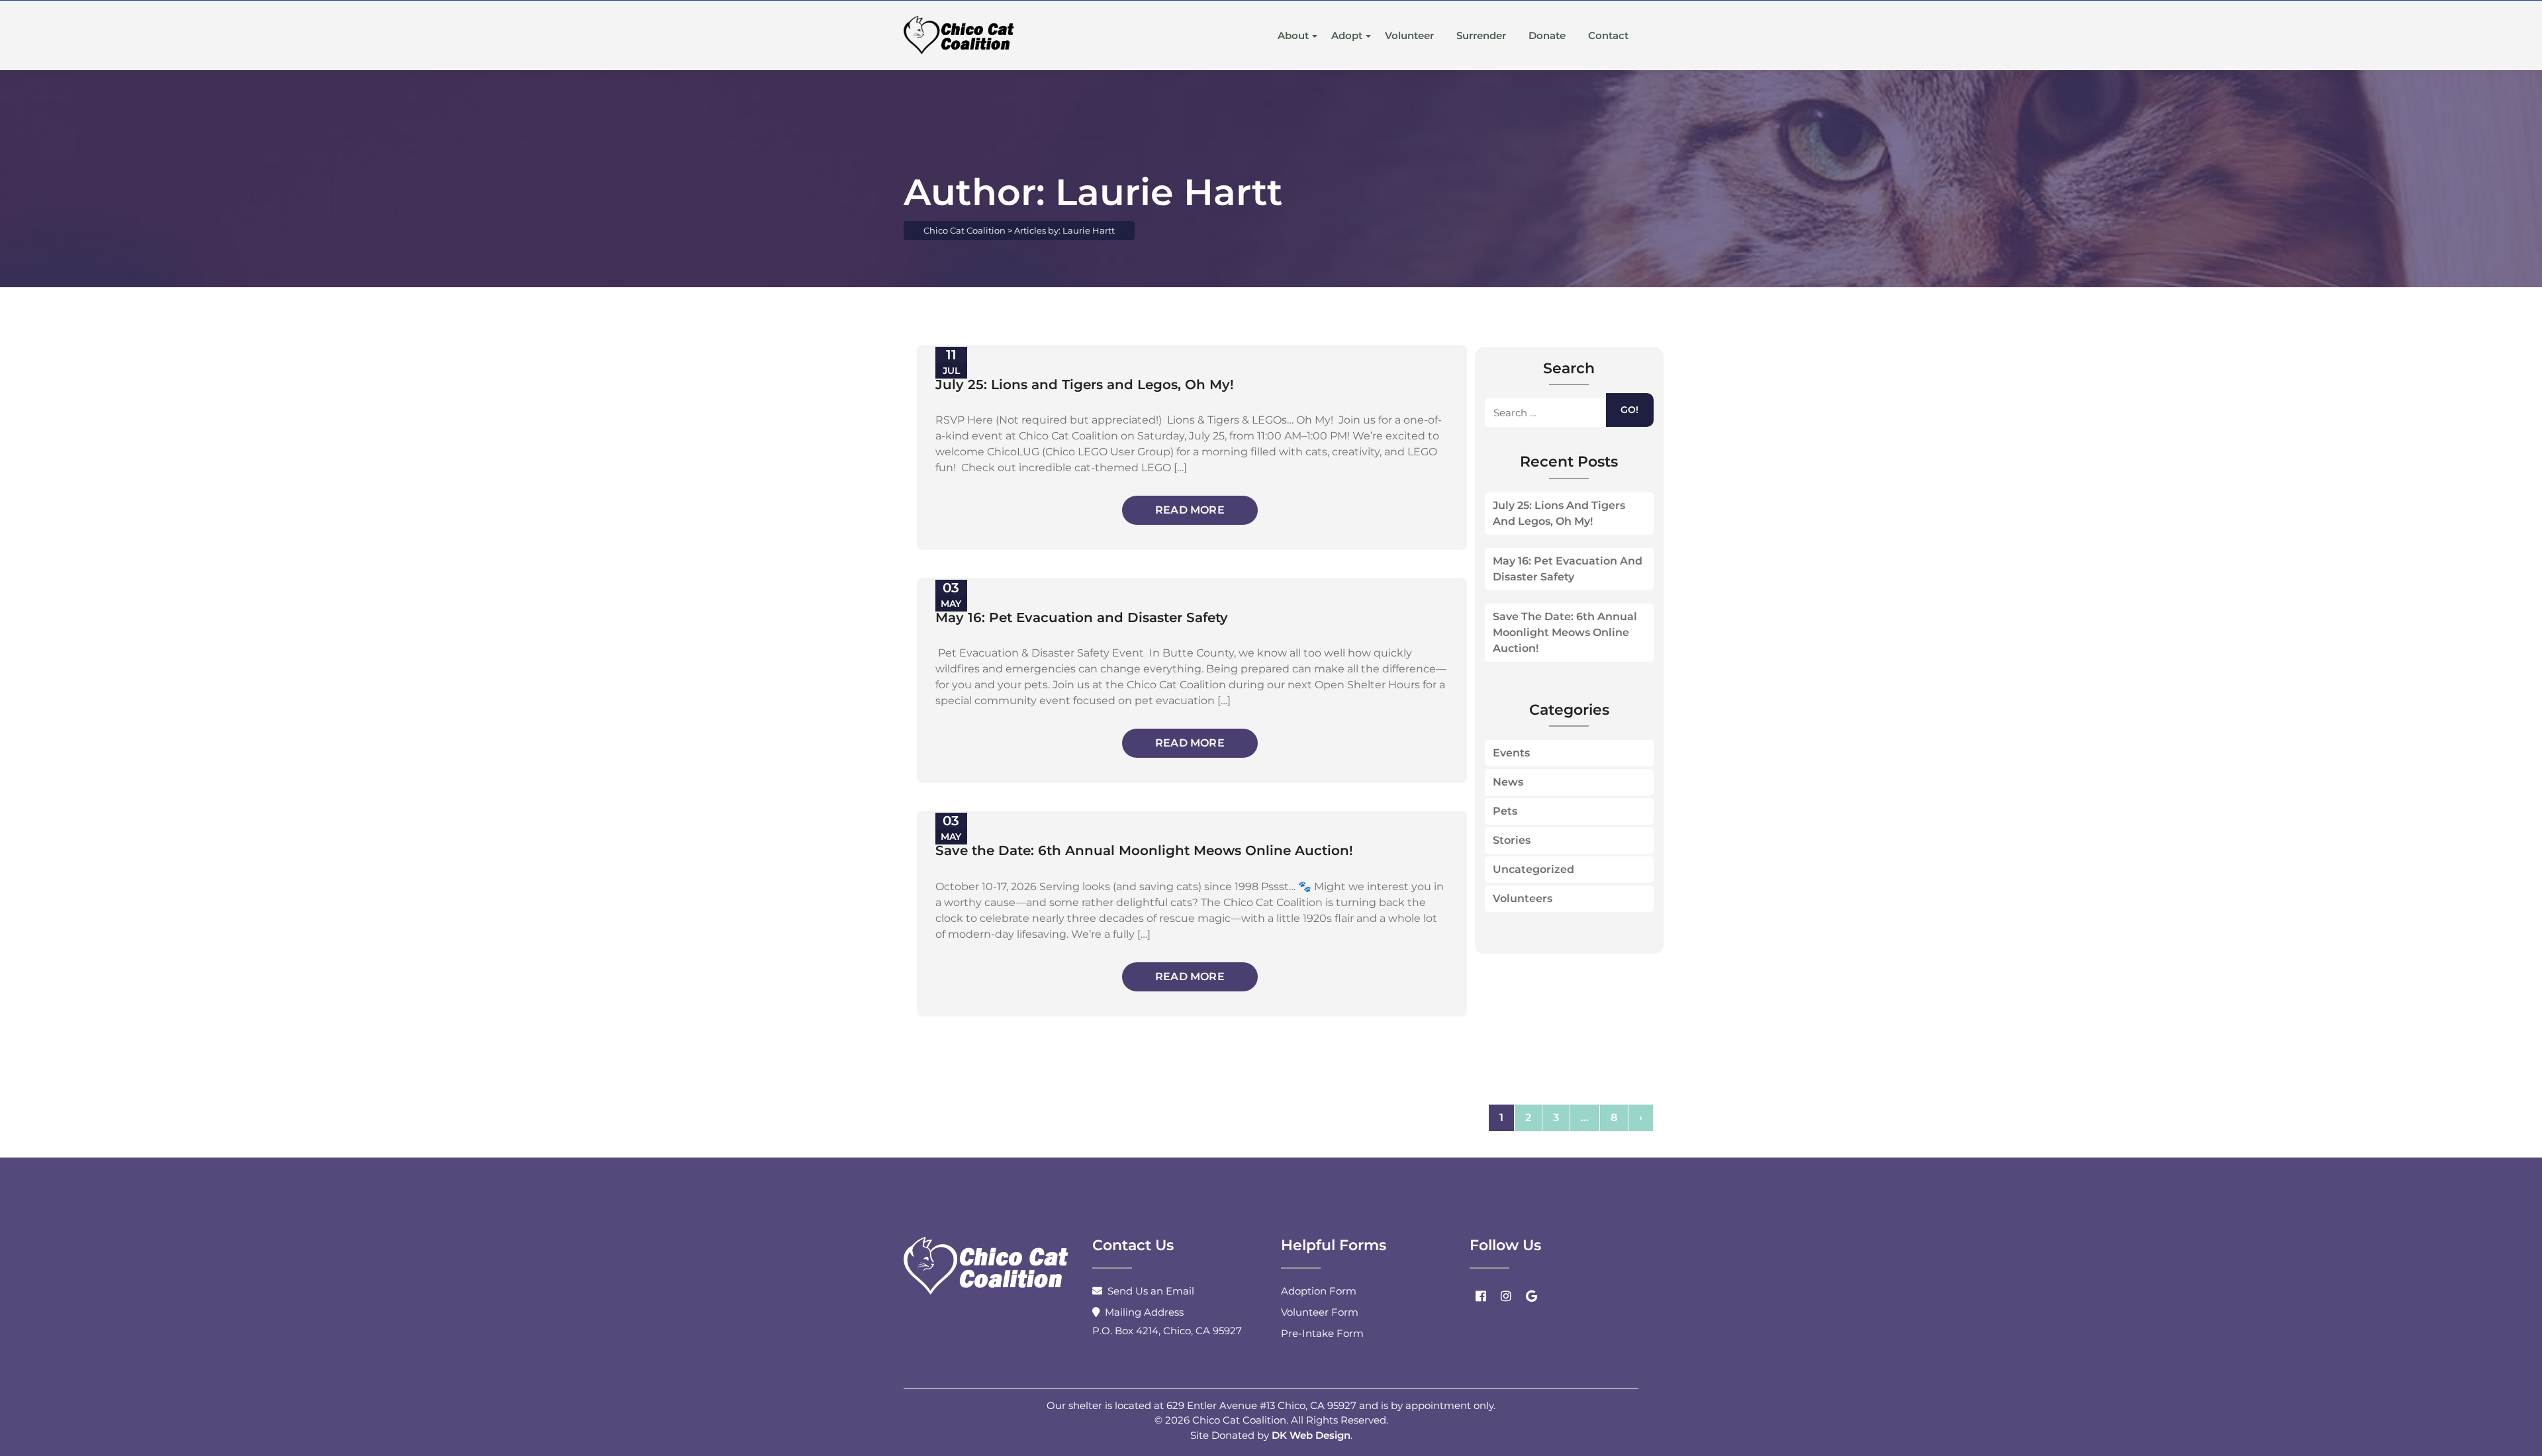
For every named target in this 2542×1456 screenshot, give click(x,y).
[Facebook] (1481, 1296)
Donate (1547, 35)
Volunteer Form (1320, 1312)
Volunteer (1409, 35)
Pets (1505, 811)
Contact (1608, 35)
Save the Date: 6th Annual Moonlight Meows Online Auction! (1565, 632)
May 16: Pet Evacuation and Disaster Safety (1568, 569)
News (1508, 782)
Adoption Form (1319, 1291)
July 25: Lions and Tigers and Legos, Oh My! (1559, 513)
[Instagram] (1506, 1296)
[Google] (1531, 1296)
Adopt (1347, 35)
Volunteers (1523, 898)
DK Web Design (1311, 1435)
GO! (1629, 410)
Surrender (1481, 35)
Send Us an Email (1151, 1291)
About (1293, 35)
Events (1511, 753)
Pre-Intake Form (1322, 1333)
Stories (1512, 840)
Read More (1190, 510)
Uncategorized (1533, 869)
